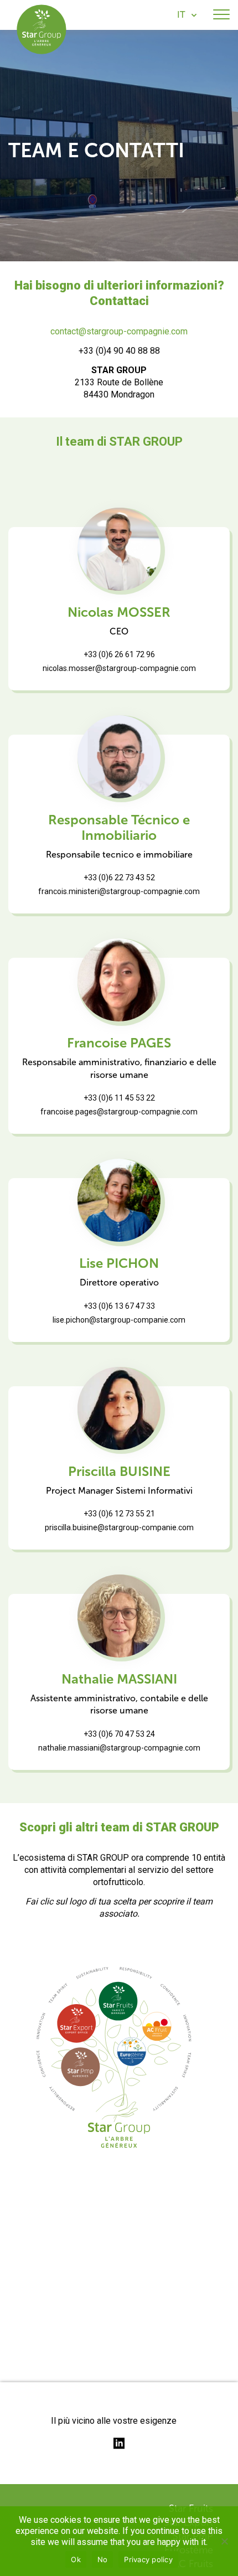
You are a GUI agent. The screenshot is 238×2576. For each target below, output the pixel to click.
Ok (76, 2559)
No (103, 2559)
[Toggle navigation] (221, 15)
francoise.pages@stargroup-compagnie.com (119, 1112)
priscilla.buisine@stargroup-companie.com (119, 1527)
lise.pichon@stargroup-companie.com (119, 1320)
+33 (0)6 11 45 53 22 (119, 1098)
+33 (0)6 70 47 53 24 (119, 1734)
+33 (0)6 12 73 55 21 (119, 1514)
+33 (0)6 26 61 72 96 (119, 654)
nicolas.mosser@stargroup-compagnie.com (119, 668)
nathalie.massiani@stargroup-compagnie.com (119, 1748)
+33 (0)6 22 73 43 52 (119, 877)
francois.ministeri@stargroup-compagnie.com (119, 891)
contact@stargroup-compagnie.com (119, 331)
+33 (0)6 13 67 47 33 (119, 1306)
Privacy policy (148, 2559)
